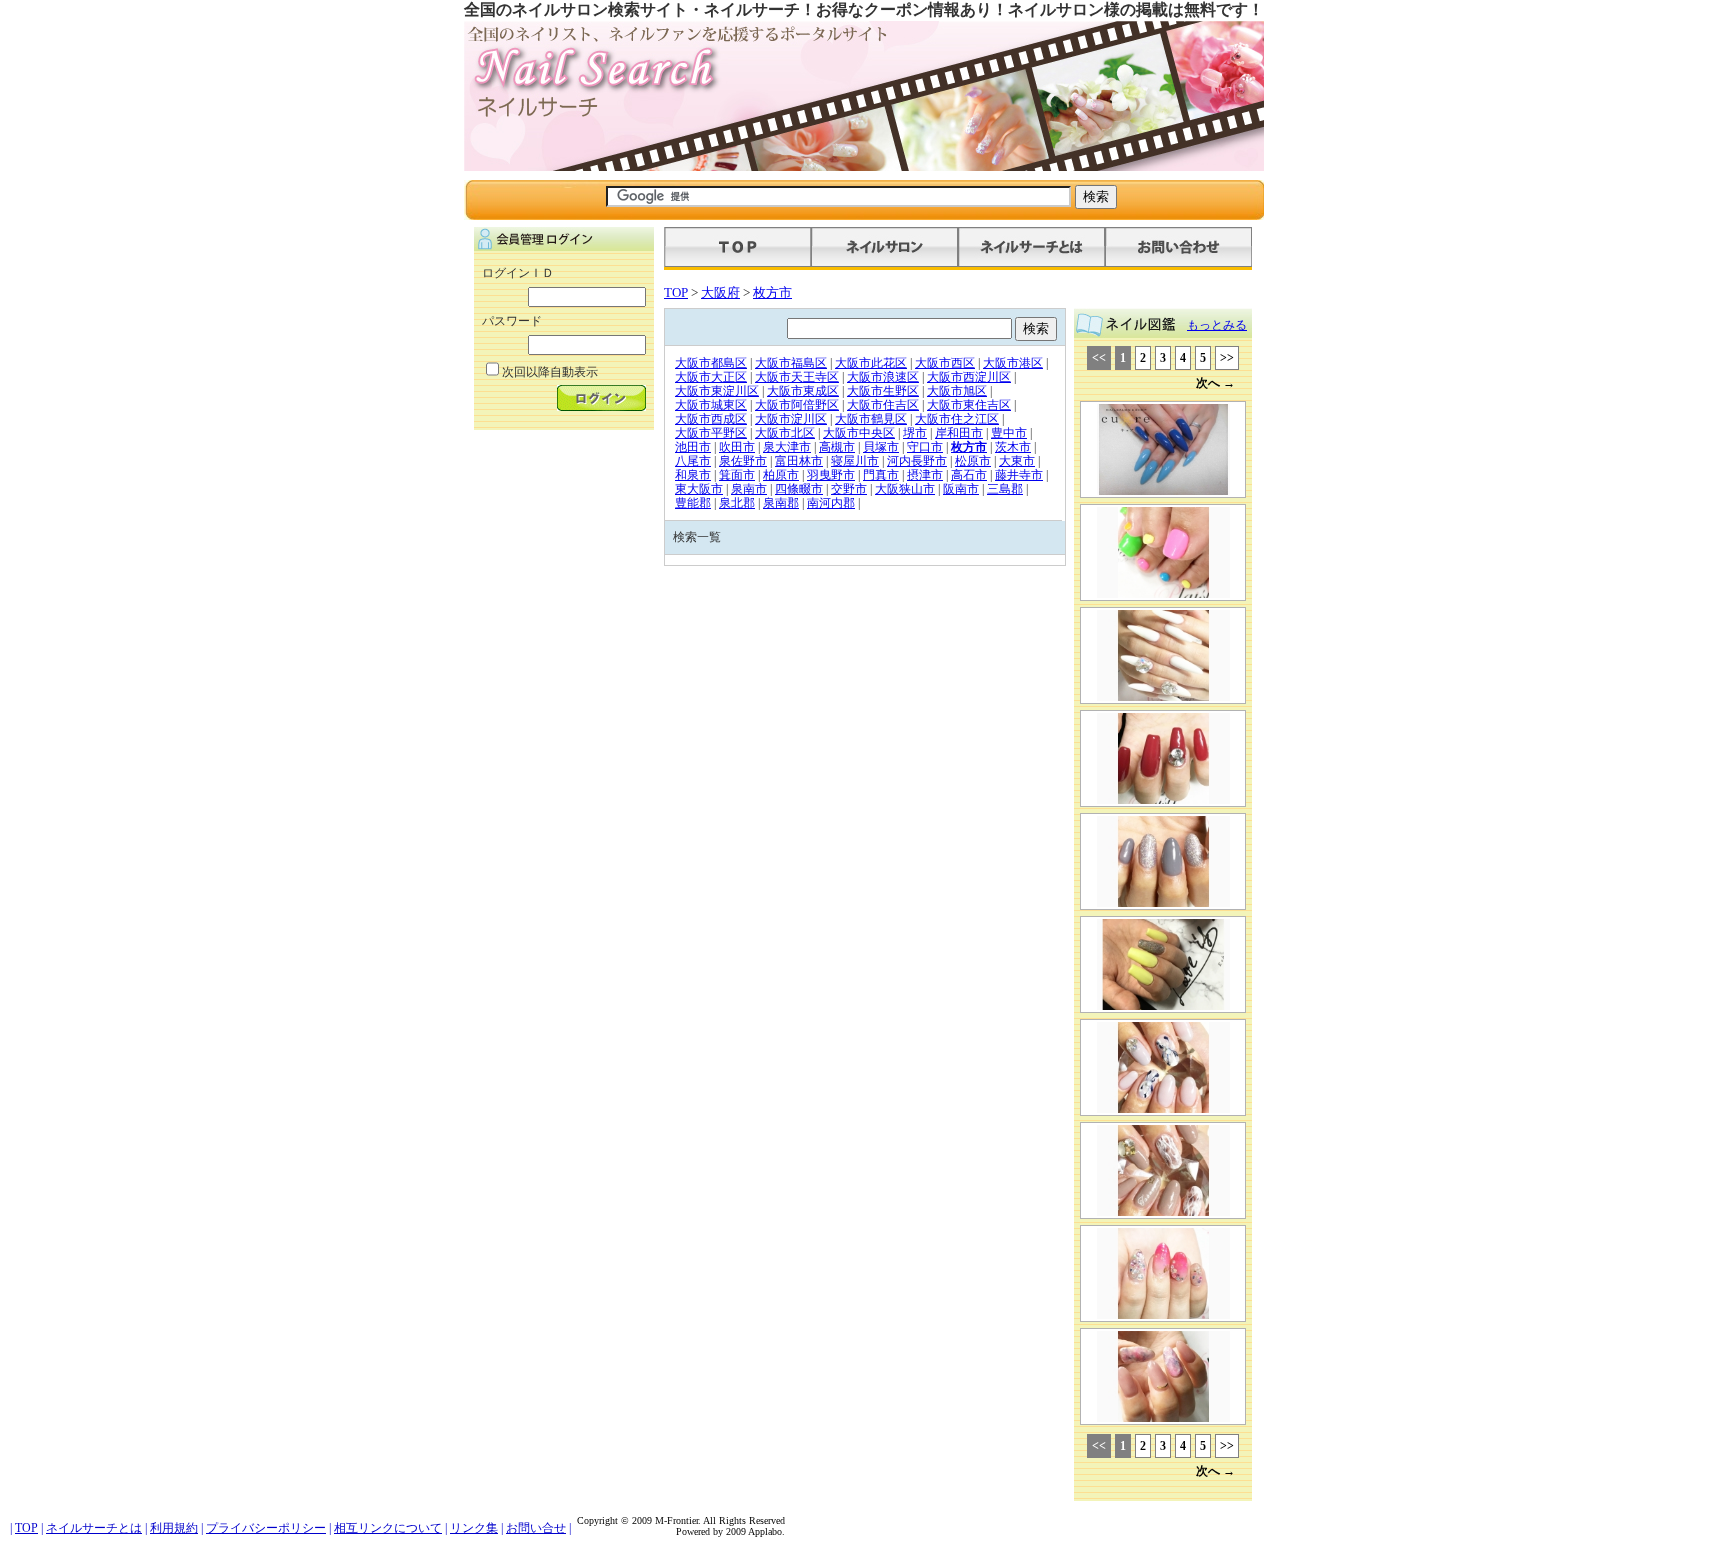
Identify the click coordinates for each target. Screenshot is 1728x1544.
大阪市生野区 (883, 391)
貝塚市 (881, 447)
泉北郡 (737, 503)
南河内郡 (831, 503)
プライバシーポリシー (266, 1528)
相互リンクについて (388, 1528)
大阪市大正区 (711, 377)
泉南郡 (781, 503)
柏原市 (781, 475)
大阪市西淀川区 (969, 377)
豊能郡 (693, 503)
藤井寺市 (1019, 475)
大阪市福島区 (791, 363)
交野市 (849, 489)
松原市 (973, 461)
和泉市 (693, 475)
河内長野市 (917, 461)
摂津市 (925, 475)
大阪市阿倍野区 (797, 405)
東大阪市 (699, 489)
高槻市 (837, 447)
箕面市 (737, 475)
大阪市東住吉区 (969, 405)
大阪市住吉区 (883, 405)
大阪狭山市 (905, 489)
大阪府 (720, 292)
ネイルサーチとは (94, 1528)
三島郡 (1005, 489)
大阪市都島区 (711, 363)
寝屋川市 (855, 461)
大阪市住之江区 (957, 419)
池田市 (693, 447)
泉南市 (749, 489)
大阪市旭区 (957, 391)
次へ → (1215, 383)
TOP (676, 292)
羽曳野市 (831, 475)
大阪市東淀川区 (717, 391)
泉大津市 (787, 447)
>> (1227, 358)
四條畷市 (799, 489)
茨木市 (1013, 447)
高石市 (969, 475)
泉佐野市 (743, 461)
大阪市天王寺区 (797, 377)
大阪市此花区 (871, 363)
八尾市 (693, 461)
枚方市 (772, 292)
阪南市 (961, 489)
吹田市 (737, 447)
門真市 (881, 475)
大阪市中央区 (859, 433)
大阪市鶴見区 (871, 419)
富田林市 (799, 461)
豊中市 (1009, 433)
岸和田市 (959, 433)
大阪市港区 (1013, 363)
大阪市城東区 (711, 405)
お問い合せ (536, 1528)
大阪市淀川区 (791, 419)
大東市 (1017, 461)
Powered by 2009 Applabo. (730, 1531)
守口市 (925, 447)
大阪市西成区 (711, 419)
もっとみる (1217, 325)
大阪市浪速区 (883, 377)
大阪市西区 (945, 363)
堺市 (915, 433)
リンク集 (474, 1528)
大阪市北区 (785, 433)
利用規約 (174, 1528)
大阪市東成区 (803, 391)
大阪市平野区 (711, 433)
